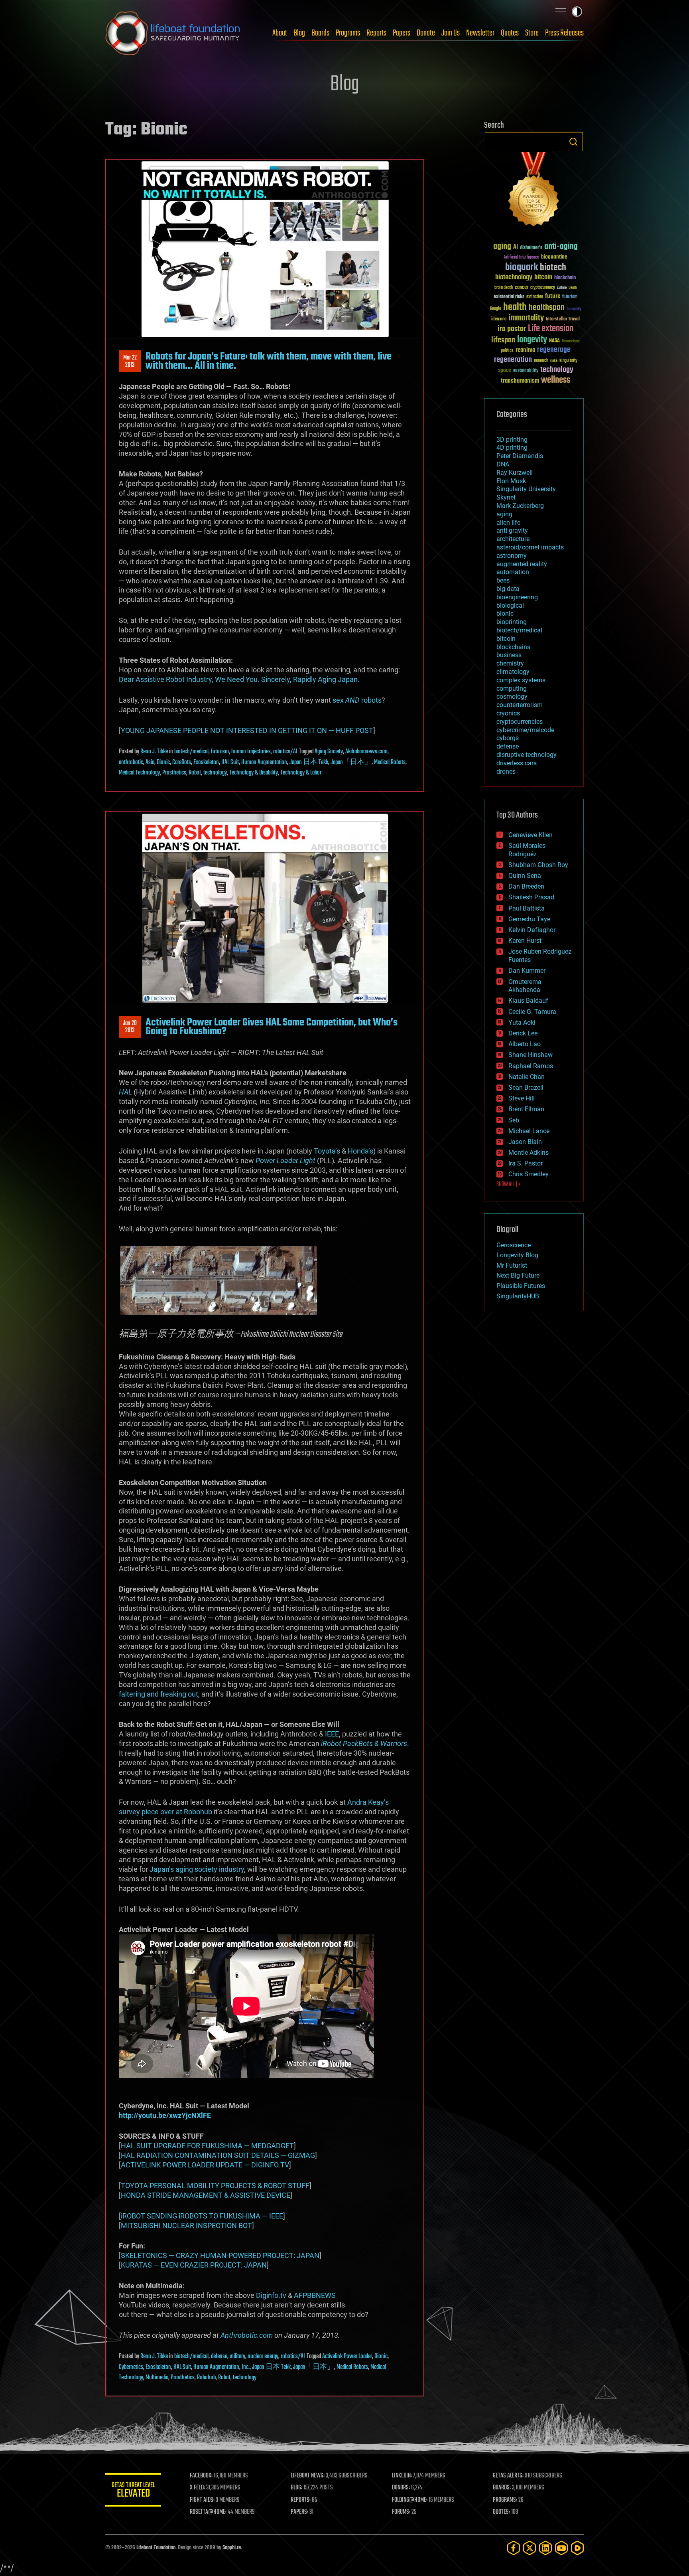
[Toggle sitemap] (561, 12)
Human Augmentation (264, 763)
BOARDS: (502, 2488)
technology (215, 773)
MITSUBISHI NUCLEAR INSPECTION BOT (186, 2225)
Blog (299, 33)
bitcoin (543, 278)
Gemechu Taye (529, 919)
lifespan (503, 340)
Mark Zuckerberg (520, 506)
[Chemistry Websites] (534, 191)
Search (573, 142)
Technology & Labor (301, 773)
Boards (320, 33)
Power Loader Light (285, 1161)
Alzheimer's (531, 248)
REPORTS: (301, 2500)
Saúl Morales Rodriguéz (527, 850)
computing (512, 688)
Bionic (163, 763)
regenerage (554, 350)
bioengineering (517, 597)
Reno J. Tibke (154, 752)
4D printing (512, 447)
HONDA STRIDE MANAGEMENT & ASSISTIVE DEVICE (206, 2195)
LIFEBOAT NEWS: (308, 2476)
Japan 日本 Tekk (309, 763)
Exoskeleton (206, 763)
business (509, 655)
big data (508, 589)
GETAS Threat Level (133, 2491)
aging (502, 247)
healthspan (547, 308)
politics (507, 351)
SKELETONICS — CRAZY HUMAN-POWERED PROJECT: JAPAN (220, 2255)
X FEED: (197, 2488)
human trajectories (251, 752)
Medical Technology (139, 773)
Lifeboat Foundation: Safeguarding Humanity (173, 33)
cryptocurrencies (520, 722)
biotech (553, 268)
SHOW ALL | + (509, 1185)
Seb (514, 1120)
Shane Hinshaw (531, 1055)
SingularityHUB (518, 1296)
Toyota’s (327, 1151)
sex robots (357, 700)
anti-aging (561, 247)
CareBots (182, 763)
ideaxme (499, 320)
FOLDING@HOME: (410, 2500)
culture (562, 288)
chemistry (510, 663)
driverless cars (517, 763)
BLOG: (296, 2488)
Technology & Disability (254, 773)
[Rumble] (577, 2548)
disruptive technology (527, 755)
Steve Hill (522, 1098)
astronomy (512, 556)
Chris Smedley (529, 1174)
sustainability (526, 371)
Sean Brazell (526, 1087)
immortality (526, 318)
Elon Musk (511, 481)
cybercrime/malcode (525, 730)
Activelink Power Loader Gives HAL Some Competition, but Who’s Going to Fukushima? (272, 1027)
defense (219, 2357)
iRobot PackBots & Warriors (364, 1743)
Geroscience (514, 1245)
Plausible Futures (521, 1286)
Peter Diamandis (520, 456)
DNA (503, 464)
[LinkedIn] (545, 2548)
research (541, 361)
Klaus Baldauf (528, 1001)
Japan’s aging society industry (197, 1869)
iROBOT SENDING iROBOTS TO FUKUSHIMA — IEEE (202, 2216)
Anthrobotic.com (247, 2335)
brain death (504, 288)
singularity (568, 361)
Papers (402, 33)
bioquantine (554, 257)
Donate (426, 33)
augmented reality (522, 564)
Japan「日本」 (351, 763)
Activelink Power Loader (347, 2357)
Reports (376, 33)
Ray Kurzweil (515, 473)
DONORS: (401, 2488)
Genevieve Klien (531, 835)
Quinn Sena (525, 876)
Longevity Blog (517, 1255)
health (515, 307)
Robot (195, 773)
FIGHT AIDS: (202, 2500)
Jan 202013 (130, 1027)
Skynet (506, 497)
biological (510, 605)
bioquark (522, 268)
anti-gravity (512, 530)
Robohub (206, 2378)
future (553, 296)
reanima (525, 350)
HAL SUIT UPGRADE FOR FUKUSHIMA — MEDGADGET (207, 2146)
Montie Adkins (529, 1153)
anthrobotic (131, 763)
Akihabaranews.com (366, 752)
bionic (505, 613)
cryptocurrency (543, 288)
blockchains (513, 647)
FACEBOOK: (201, 2476)
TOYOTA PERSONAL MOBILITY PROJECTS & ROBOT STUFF (215, 2186)
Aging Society (329, 752)
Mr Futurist (512, 1265)
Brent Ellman (526, 1109)
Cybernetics (131, 2367)
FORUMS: (401, 2512)
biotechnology (514, 278)
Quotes (510, 33)
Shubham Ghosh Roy (538, 865)
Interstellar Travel (563, 319)
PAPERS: (299, 2512)
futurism (220, 752)
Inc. (246, 2367)
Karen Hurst (525, 941)
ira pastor (512, 329)
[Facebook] (514, 2548)
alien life (508, 523)
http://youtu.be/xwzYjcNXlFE (165, 2115)
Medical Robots (390, 763)
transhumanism (520, 381)
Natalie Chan (527, 1077)
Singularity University (526, 489)
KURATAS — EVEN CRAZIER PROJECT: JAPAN (194, 2265)
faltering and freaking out (158, 1694)
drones (506, 771)
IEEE (332, 1734)
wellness (556, 380)
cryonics (508, 713)
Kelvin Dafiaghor (532, 930)
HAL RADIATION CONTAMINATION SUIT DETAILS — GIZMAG (218, 2155)
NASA (554, 341)
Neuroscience (571, 342)
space (505, 370)
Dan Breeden (526, 886)
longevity (532, 340)
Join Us (451, 33)
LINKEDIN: (402, 2476)
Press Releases (564, 33)
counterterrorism (520, 705)
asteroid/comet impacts (530, 547)
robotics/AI (285, 752)
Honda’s (360, 1151)
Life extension (551, 329)
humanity (574, 309)
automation (513, 572)
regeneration (513, 360)
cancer (522, 288)
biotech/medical (191, 752)
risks (554, 361)
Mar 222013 (130, 362)
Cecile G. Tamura (532, 1012)
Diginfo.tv (271, 2295)
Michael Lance (529, 1131)
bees (503, 580)
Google (496, 309)
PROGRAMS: (505, 2500)
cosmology (512, 696)
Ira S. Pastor (526, 1163)
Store (532, 33)
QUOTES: (501, 2512)
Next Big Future (518, 1275)
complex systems (521, 680)
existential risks (509, 297)
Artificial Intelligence (521, 258)
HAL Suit (230, 763)
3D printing (512, 440)
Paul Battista (527, 908)
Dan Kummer (527, 971)
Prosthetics (174, 773)
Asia (150, 763)
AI (516, 248)
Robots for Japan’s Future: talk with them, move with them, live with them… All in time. (269, 361)
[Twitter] (530, 2548)
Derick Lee (523, 1033)
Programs (348, 33)
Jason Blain (525, 1142)
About (280, 33)
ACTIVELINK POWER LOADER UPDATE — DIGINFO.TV (205, 2165)
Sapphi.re (232, 2548)
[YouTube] (561, 2548)
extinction (535, 297)
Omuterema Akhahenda (525, 986)
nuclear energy (263, 2357)
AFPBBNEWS (315, 2295)
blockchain (565, 278)
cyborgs (508, 738)
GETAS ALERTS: (508, 2476)
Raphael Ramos (531, 1066)
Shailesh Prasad (531, 897)
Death (573, 288)
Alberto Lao (525, 1044)
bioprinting (512, 622)
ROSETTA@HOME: (208, 2512)
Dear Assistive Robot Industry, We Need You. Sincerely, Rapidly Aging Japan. (239, 679)
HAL (125, 1092)
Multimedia (157, 2378)
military (237, 2357)
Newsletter (480, 33)
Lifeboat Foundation (156, 2548)
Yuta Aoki (522, 1022)
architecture (513, 539)
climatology (513, 672)
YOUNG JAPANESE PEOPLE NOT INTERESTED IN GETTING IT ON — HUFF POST (247, 730)
